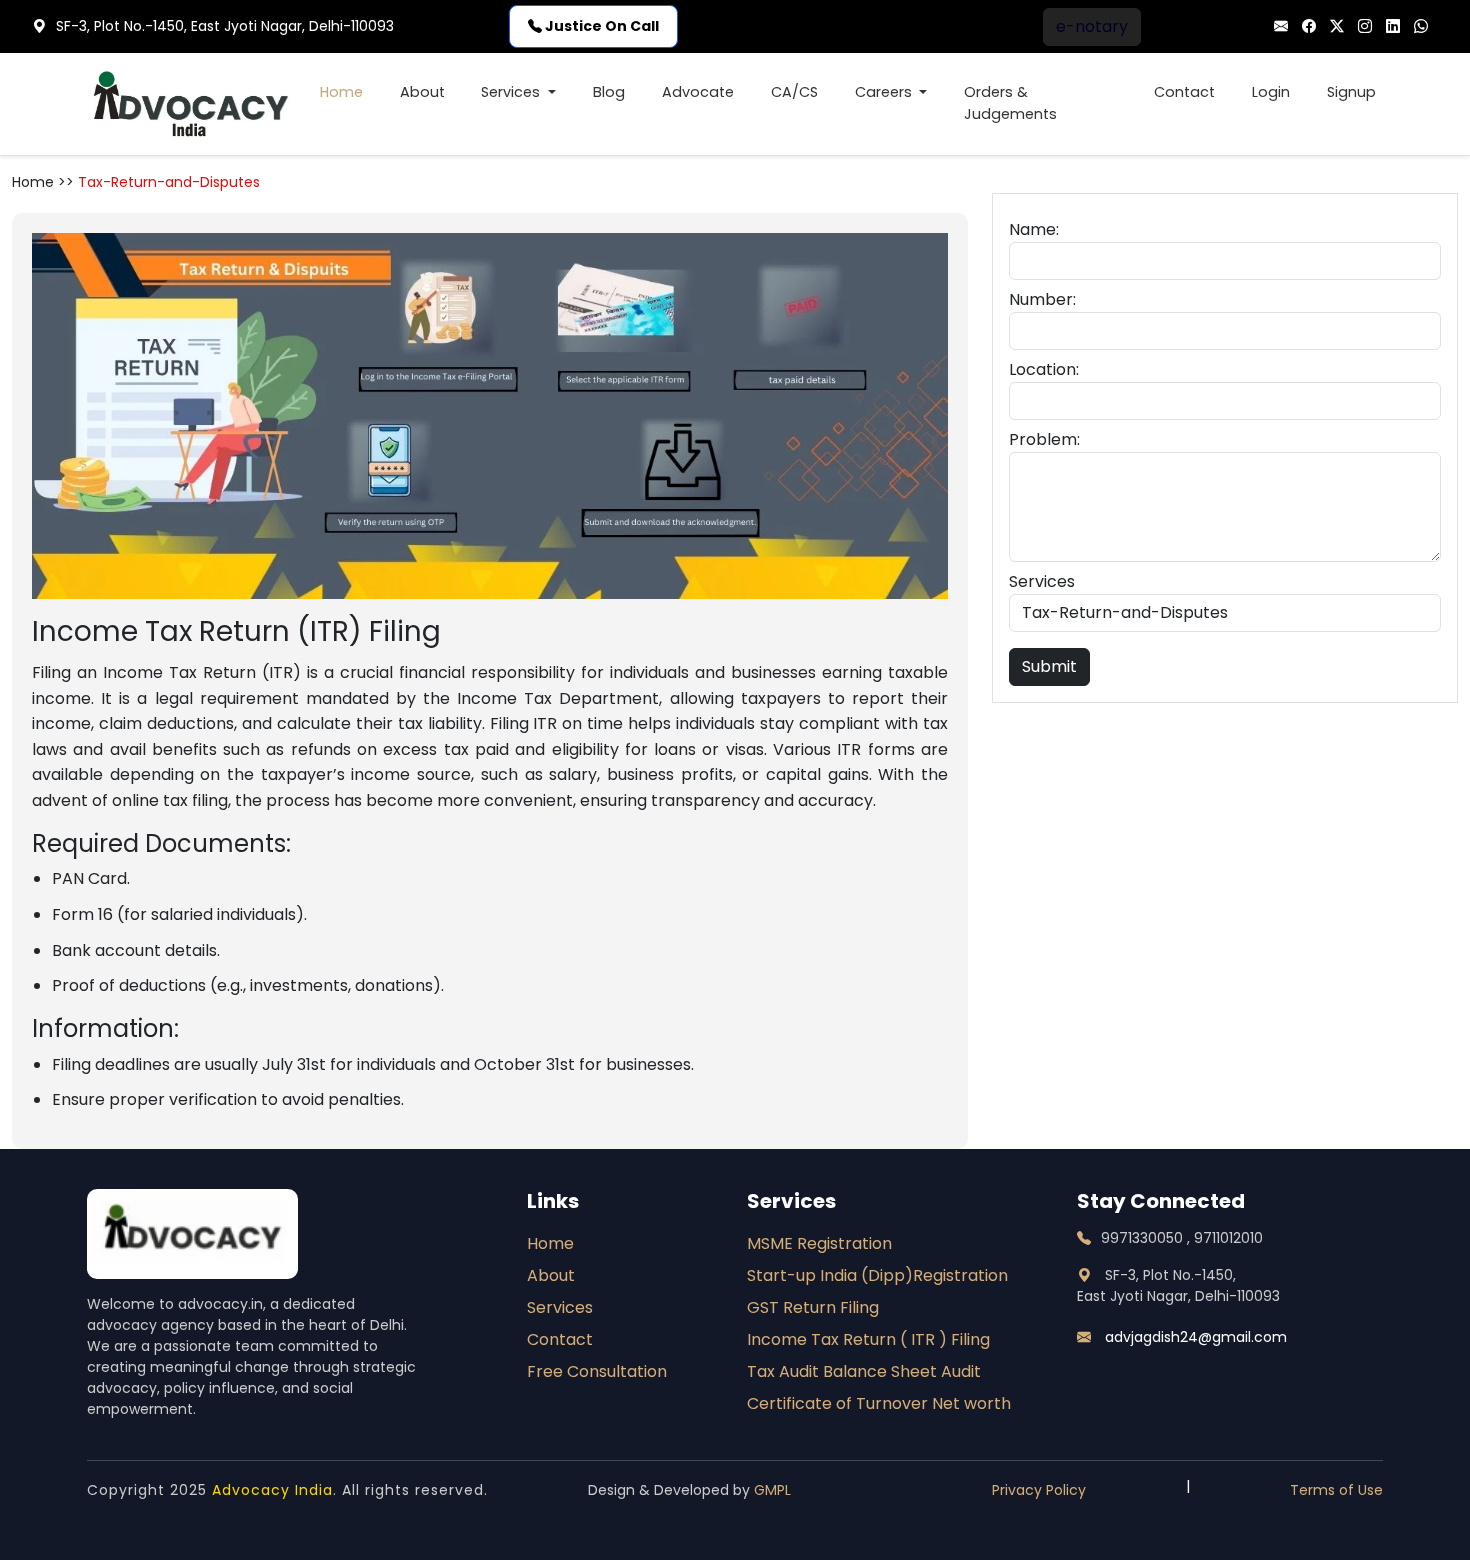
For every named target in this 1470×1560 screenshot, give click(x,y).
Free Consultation (597, 1371)
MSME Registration (819, 1243)
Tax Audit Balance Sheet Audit (864, 1371)
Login (1271, 92)
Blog (609, 92)
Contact (1184, 92)
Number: (1042, 299)
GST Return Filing (813, 1307)
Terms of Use (1336, 1490)
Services (1042, 581)
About (422, 92)
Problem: (1044, 439)
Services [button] (512, 92)
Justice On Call (600, 26)
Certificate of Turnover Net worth (879, 1403)
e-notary (1092, 26)
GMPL (772, 1490)
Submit (1049, 666)
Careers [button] (885, 92)
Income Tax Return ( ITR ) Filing (868, 1339)
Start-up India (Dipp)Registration (877, 1275)
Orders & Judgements (1010, 103)
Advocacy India (272, 1490)
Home (341, 92)
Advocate (698, 92)
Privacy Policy (1039, 1490)
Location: (1044, 369)
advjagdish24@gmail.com (1194, 1337)
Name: (1034, 229)
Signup (1351, 92)
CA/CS (794, 92)
